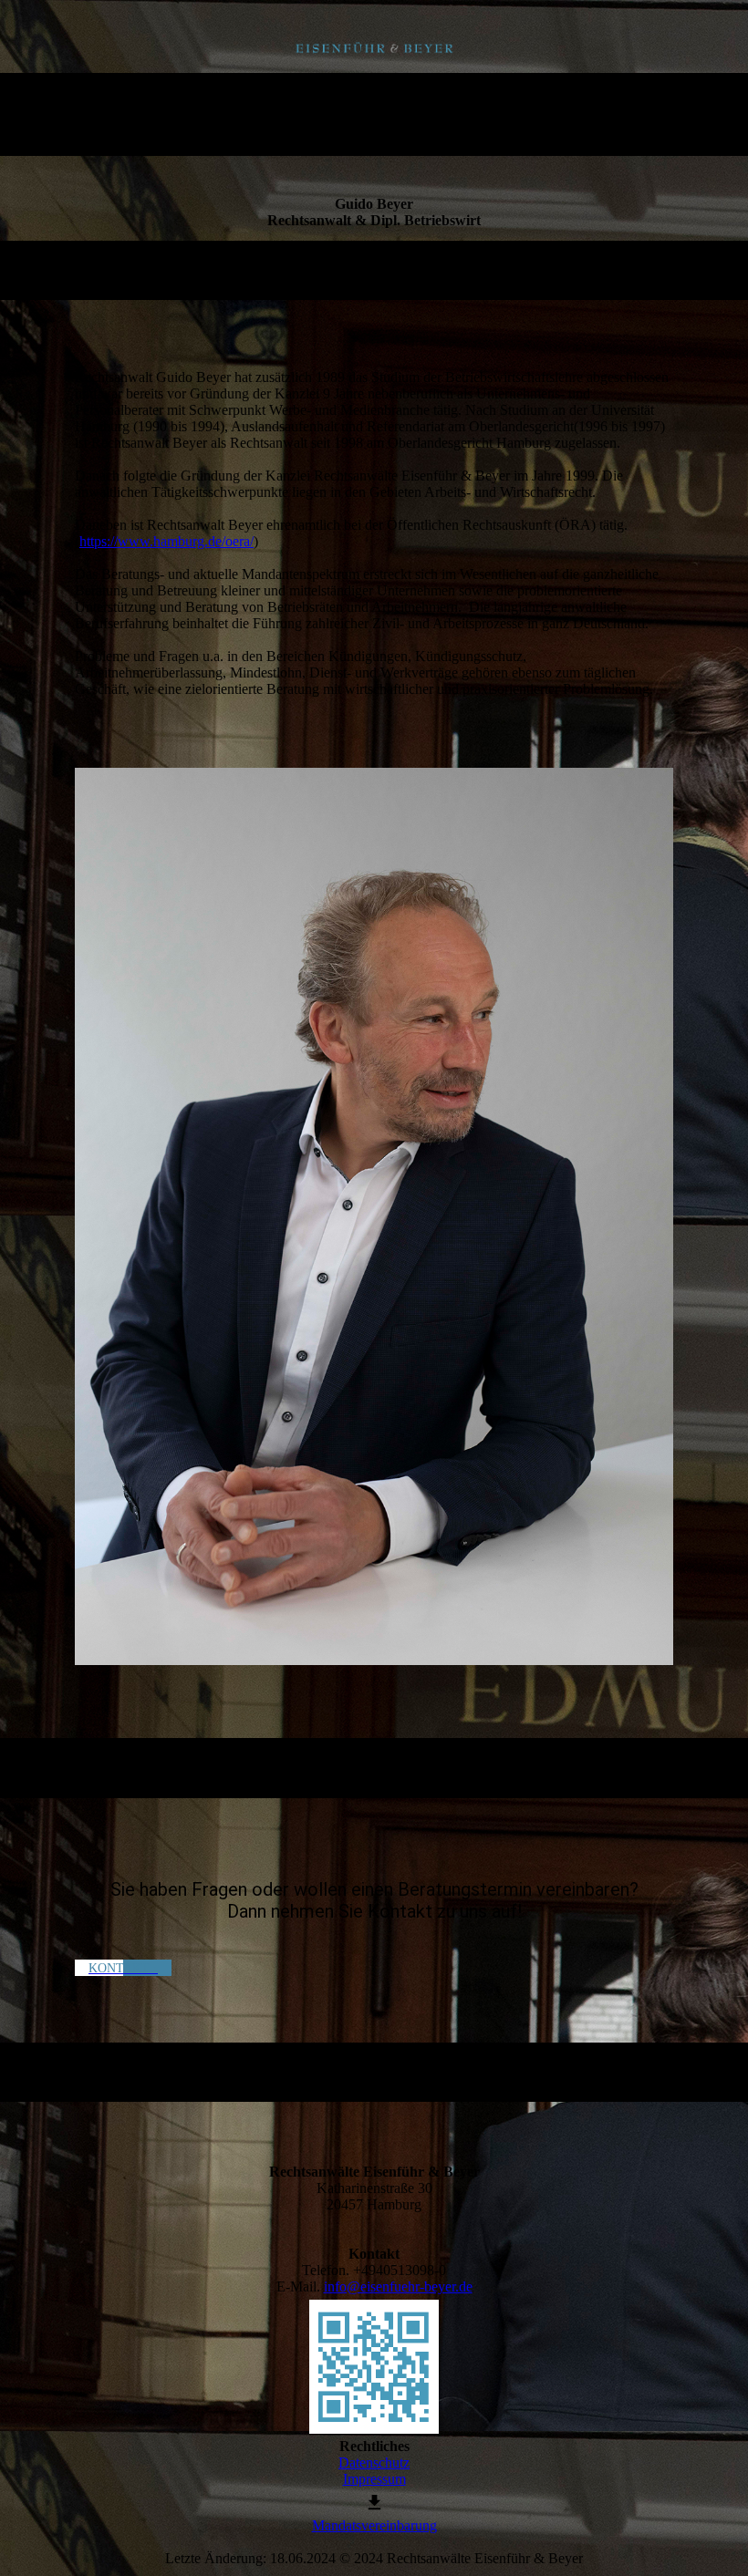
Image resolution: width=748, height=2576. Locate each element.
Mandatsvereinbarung (374, 2525)
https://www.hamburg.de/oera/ (166, 541)
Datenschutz (374, 2462)
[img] (374, 48)
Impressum (374, 2479)
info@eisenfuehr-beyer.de (398, 2286)
